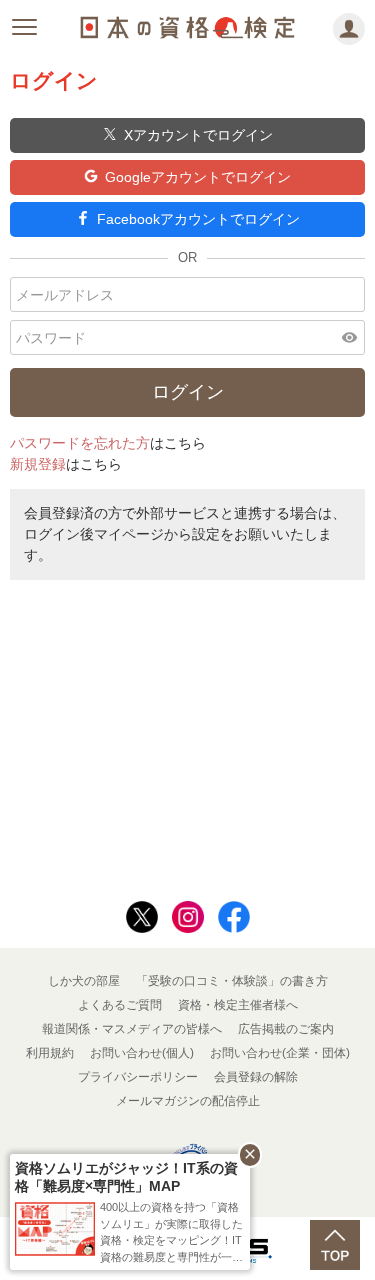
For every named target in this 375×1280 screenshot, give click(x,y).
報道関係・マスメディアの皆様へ (132, 1029)
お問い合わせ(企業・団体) (280, 1053)
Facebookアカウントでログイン (198, 219)
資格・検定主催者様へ (238, 1005)
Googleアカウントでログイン (198, 177)
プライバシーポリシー (138, 1077)
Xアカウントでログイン (198, 135)
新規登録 (38, 464)
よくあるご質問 (120, 1005)
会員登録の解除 (256, 1077)
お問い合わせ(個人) (142, 1053)
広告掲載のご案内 (286, 1029)
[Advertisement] (188, 735)
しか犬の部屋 (84, 981)
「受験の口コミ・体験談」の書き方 (232, 981)
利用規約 (50, 1053)
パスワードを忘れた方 (80, 443)
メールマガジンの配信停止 (188, 1101)
